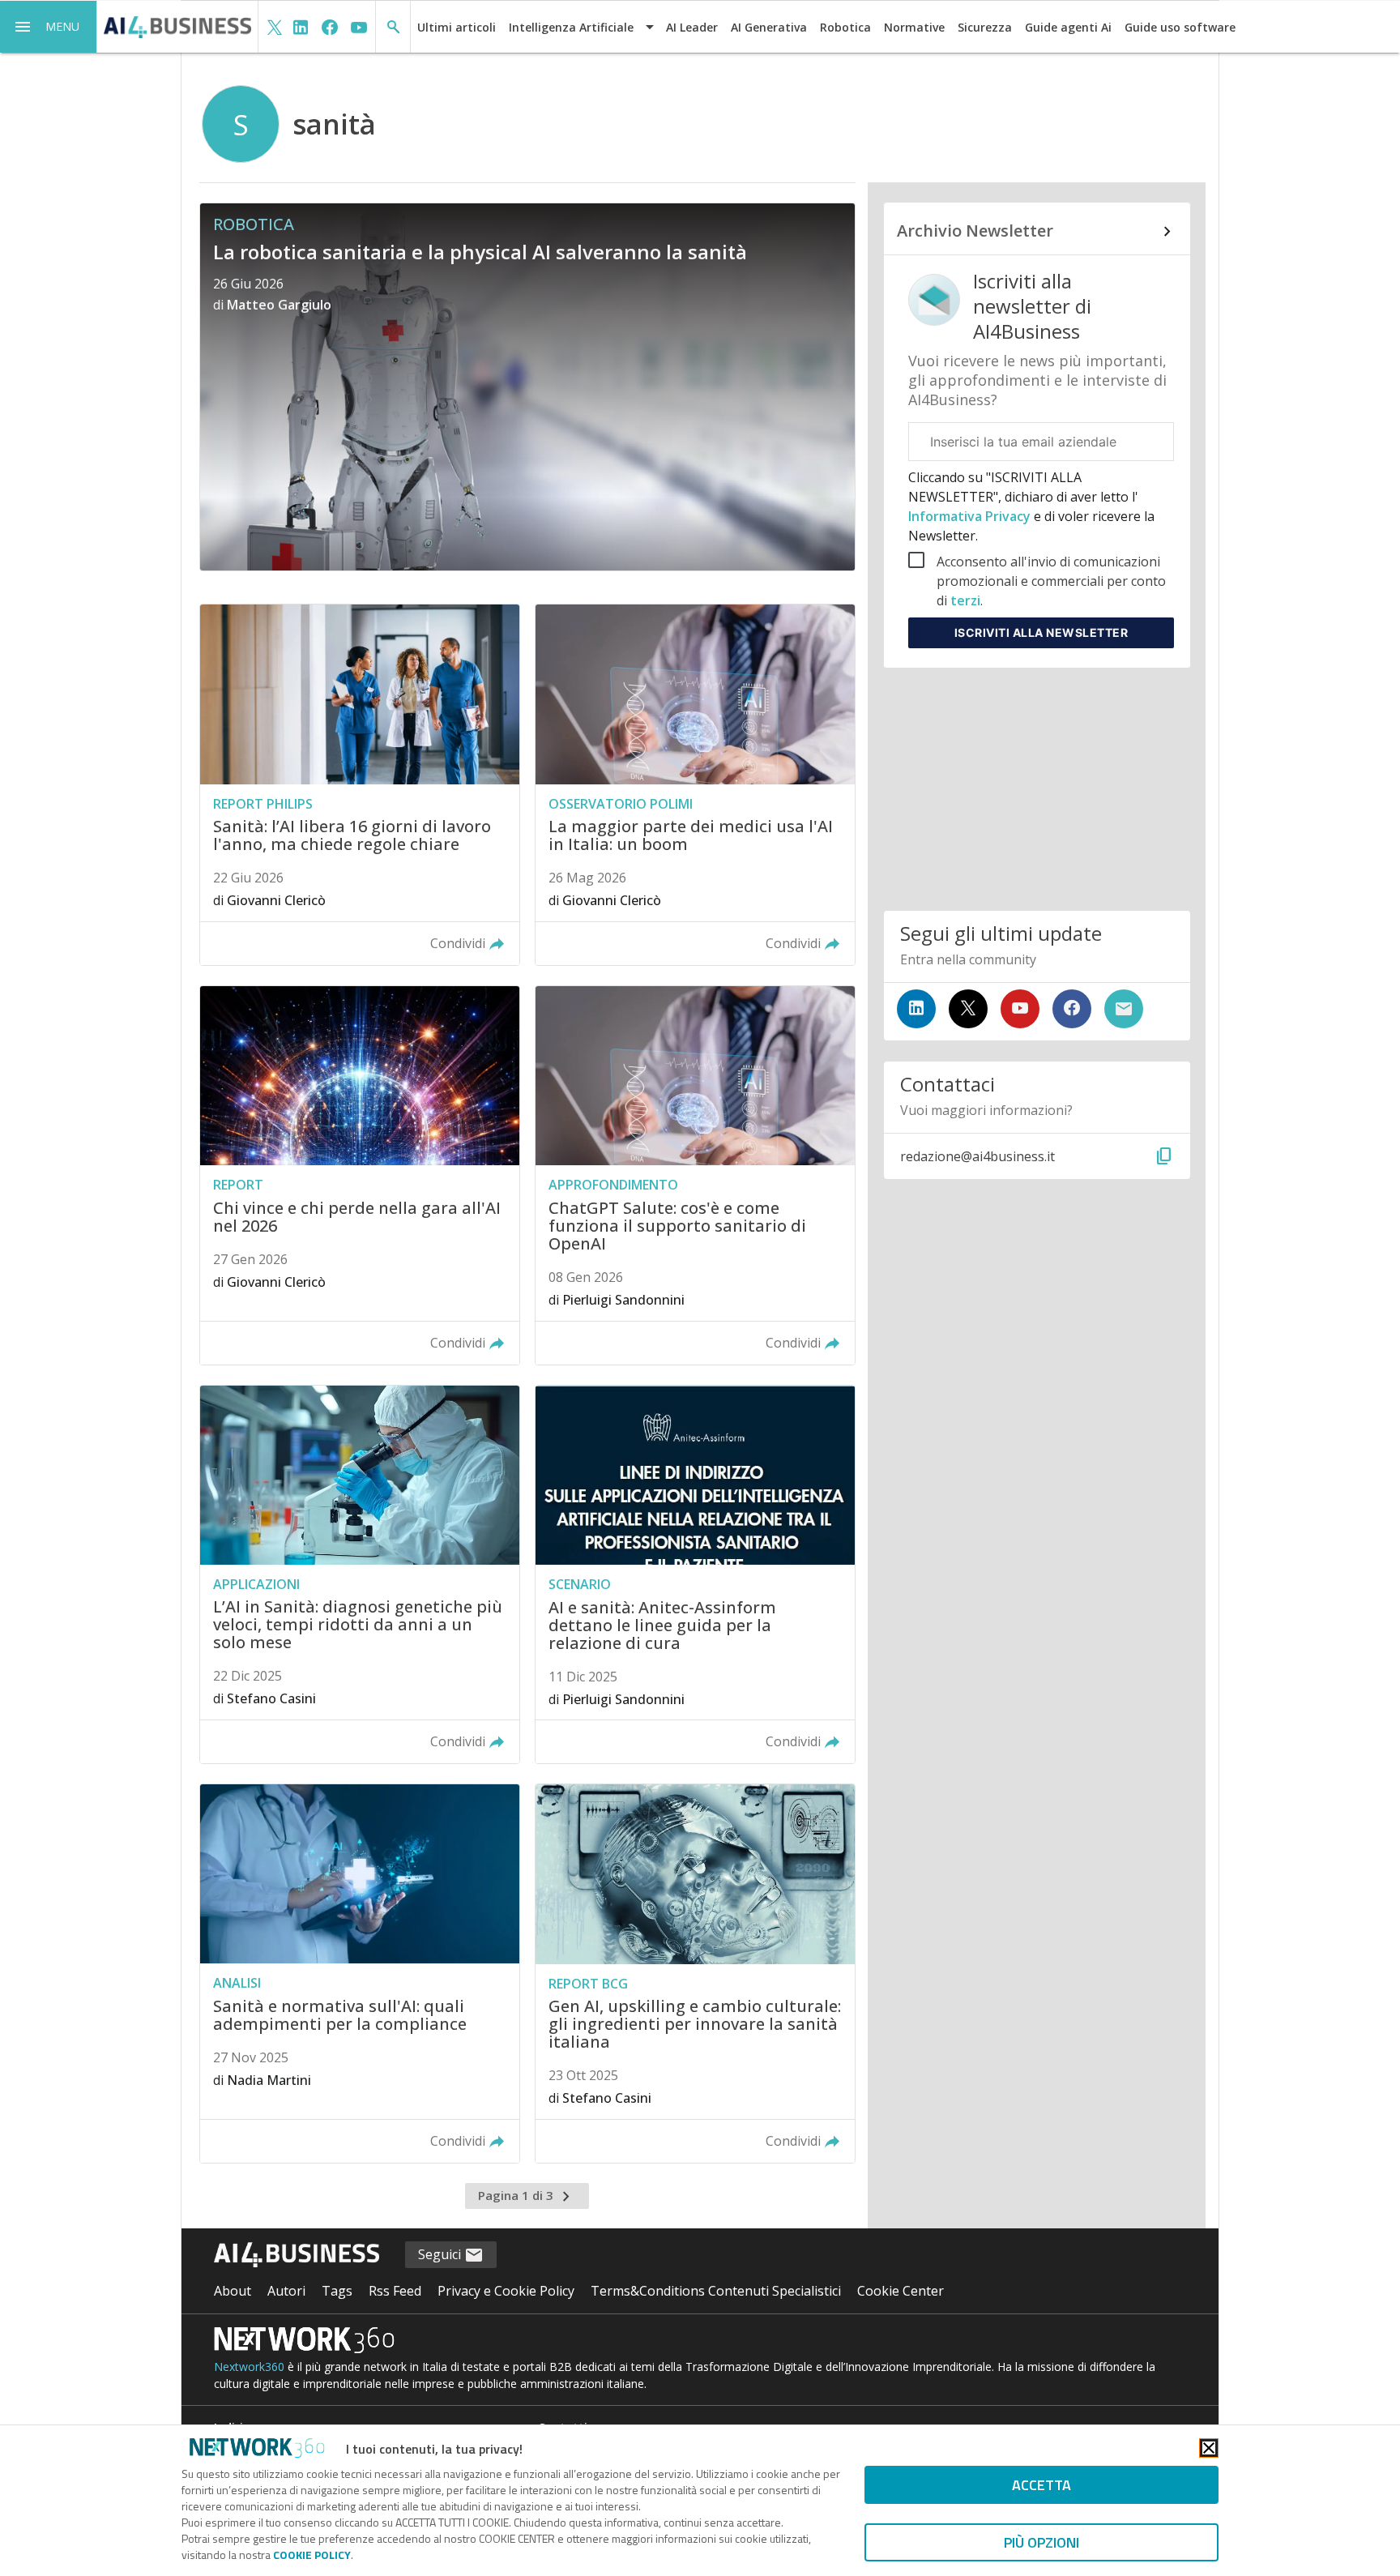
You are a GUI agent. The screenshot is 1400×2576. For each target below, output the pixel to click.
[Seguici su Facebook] (1072, 1009)
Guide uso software (1180, 27)
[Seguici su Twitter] (968, 1009)
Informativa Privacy (971, 516)
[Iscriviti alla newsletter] (1124, 1009)
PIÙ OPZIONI (1041, 2542)
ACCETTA (1041, 2485)
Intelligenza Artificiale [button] (571, 27)
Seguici (441, 2254)
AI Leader (692, 27)
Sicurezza (985, 27)
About (233, 2291)
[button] (49, 27)
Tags (337, 2291)
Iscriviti (1041, 632)
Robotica (845, 27)
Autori (286, 2291)
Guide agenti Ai (1068, 27)
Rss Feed (395, 2291)
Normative (914, 27)
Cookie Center (901, 2291)
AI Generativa (769, 27)
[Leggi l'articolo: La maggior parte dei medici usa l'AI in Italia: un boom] (695, 785)
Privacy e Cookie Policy (506, 2291)
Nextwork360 (249, 2367)
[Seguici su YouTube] (1020, 1009)
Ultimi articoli (457, 27)
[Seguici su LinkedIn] (916, 1009)
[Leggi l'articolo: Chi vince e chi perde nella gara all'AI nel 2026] (360, 1175)
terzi (965, 600)
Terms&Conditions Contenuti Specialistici (716, 2291)
